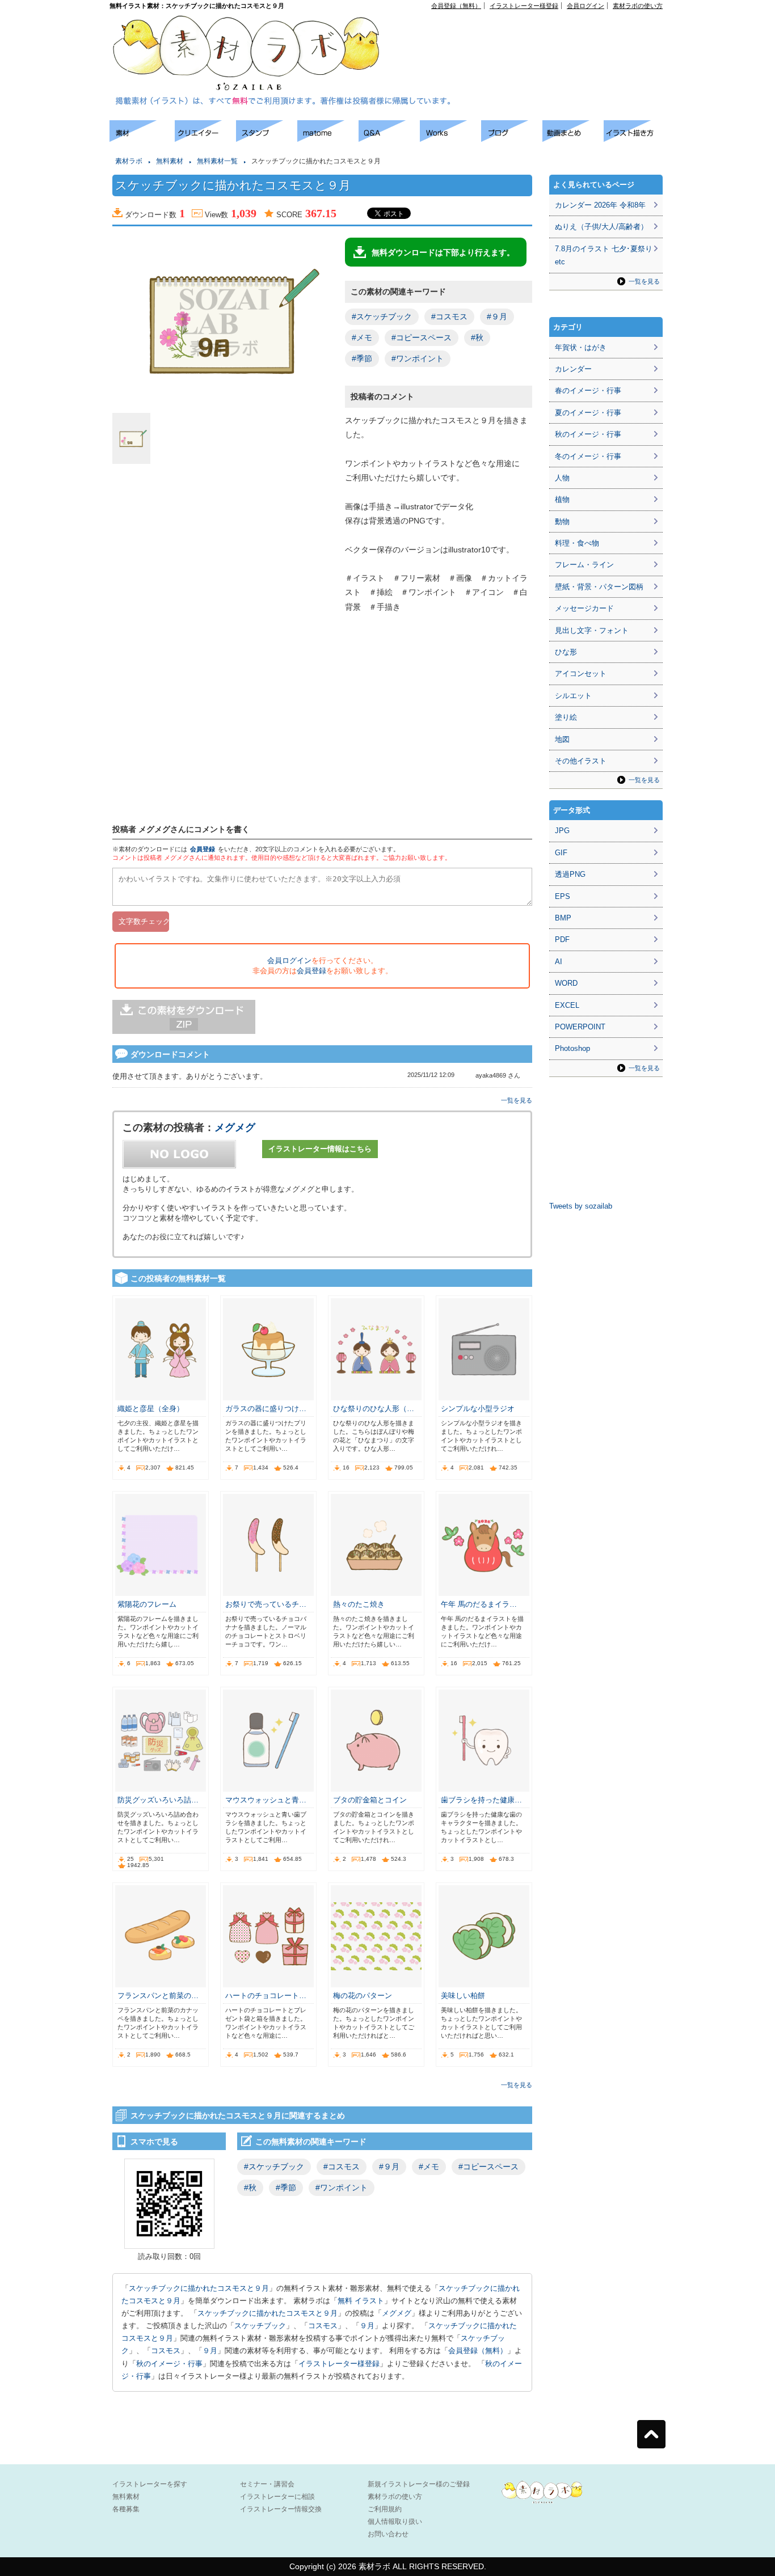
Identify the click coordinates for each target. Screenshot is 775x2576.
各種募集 (126, 2509)
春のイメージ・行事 (588, 390)
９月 (367, 2326)
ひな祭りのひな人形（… (374, 1409)
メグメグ (235, 1127)
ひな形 (566, 652)
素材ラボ (129, 161)
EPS (563, 896)
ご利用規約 (385, 2509)
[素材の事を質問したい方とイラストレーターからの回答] (389, 139)
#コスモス (449, 316)
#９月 (497, 316)
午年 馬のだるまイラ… (479, 1604)
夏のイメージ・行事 (588, 413)
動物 (562, 521)
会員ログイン (586, 6)
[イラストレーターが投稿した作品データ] (450, 139)
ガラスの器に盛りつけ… (266, 1409)
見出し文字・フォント (592, 630)
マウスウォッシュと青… (266, 1800)
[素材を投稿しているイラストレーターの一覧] (205, 139)
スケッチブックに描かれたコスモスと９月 (199, 2288)
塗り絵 (566, 717)
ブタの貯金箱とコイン (370, 1800)
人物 (562, 478)
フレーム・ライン (584, 565)
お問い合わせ (388, 2534)
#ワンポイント (418, 358)
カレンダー (573, 369)
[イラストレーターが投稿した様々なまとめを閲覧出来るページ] (328, 139)
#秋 (477, 337)
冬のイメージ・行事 (588, 456)
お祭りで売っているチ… (266, 1604)
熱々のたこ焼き (359, 1604)
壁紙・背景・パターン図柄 (599, 587)
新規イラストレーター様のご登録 (419, 2484)
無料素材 (170, 161)
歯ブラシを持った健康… (481, 1800)
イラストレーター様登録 (524, 6)
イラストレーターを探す (150, 2484)
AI (559, 962)
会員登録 (203, 849)
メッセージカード (584, 608)
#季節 (362, 358)
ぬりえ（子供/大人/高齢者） (601, 227)
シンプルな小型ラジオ (478, 1409)
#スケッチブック (382, 316)
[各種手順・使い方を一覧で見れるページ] (634, 139)
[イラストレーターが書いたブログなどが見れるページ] (512, 139)
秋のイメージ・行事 (169, 2364)
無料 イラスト (361, 2301)
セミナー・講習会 (267, 2484)
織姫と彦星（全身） (151, 1409)
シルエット (573, 696)
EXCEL (567, 1005)
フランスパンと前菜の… (158, 1996)
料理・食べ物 (577, 543)
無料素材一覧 (217, 161)
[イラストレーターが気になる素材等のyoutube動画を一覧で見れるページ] (573, 139)
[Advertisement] (533, 35)
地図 (562, 739)
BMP (563, 918)
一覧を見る (517, 1100)
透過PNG (570, 874)
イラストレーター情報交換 (281, 2509)
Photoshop (572, 1048)
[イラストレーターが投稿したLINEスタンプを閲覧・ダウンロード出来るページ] (267, 139)
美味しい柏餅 (463, 1996)
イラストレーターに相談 (277, 2497)
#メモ (362, 337)
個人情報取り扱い (395, 2522)
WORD (566, 983)
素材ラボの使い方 (638, 6)
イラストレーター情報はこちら (320, 1149)
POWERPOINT (580, 1027)
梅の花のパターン (363, 1996)
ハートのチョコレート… (266, 1996)
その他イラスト (581, 761)
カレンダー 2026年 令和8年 (600, 205)
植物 (562, 499)
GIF (561, 853)
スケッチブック (260, 2326)
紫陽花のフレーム (147, 1604)
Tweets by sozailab (581, 1206)
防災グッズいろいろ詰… (158, 1800)
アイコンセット (581, 673)
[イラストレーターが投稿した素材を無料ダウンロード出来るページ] (142, 139)
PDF (562, 939)
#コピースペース (422, 337)
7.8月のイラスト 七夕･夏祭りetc (604, 255)
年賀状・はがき (581, 347)
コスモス (323, 2326)
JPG (562, 831)
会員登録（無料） (456, 6)
